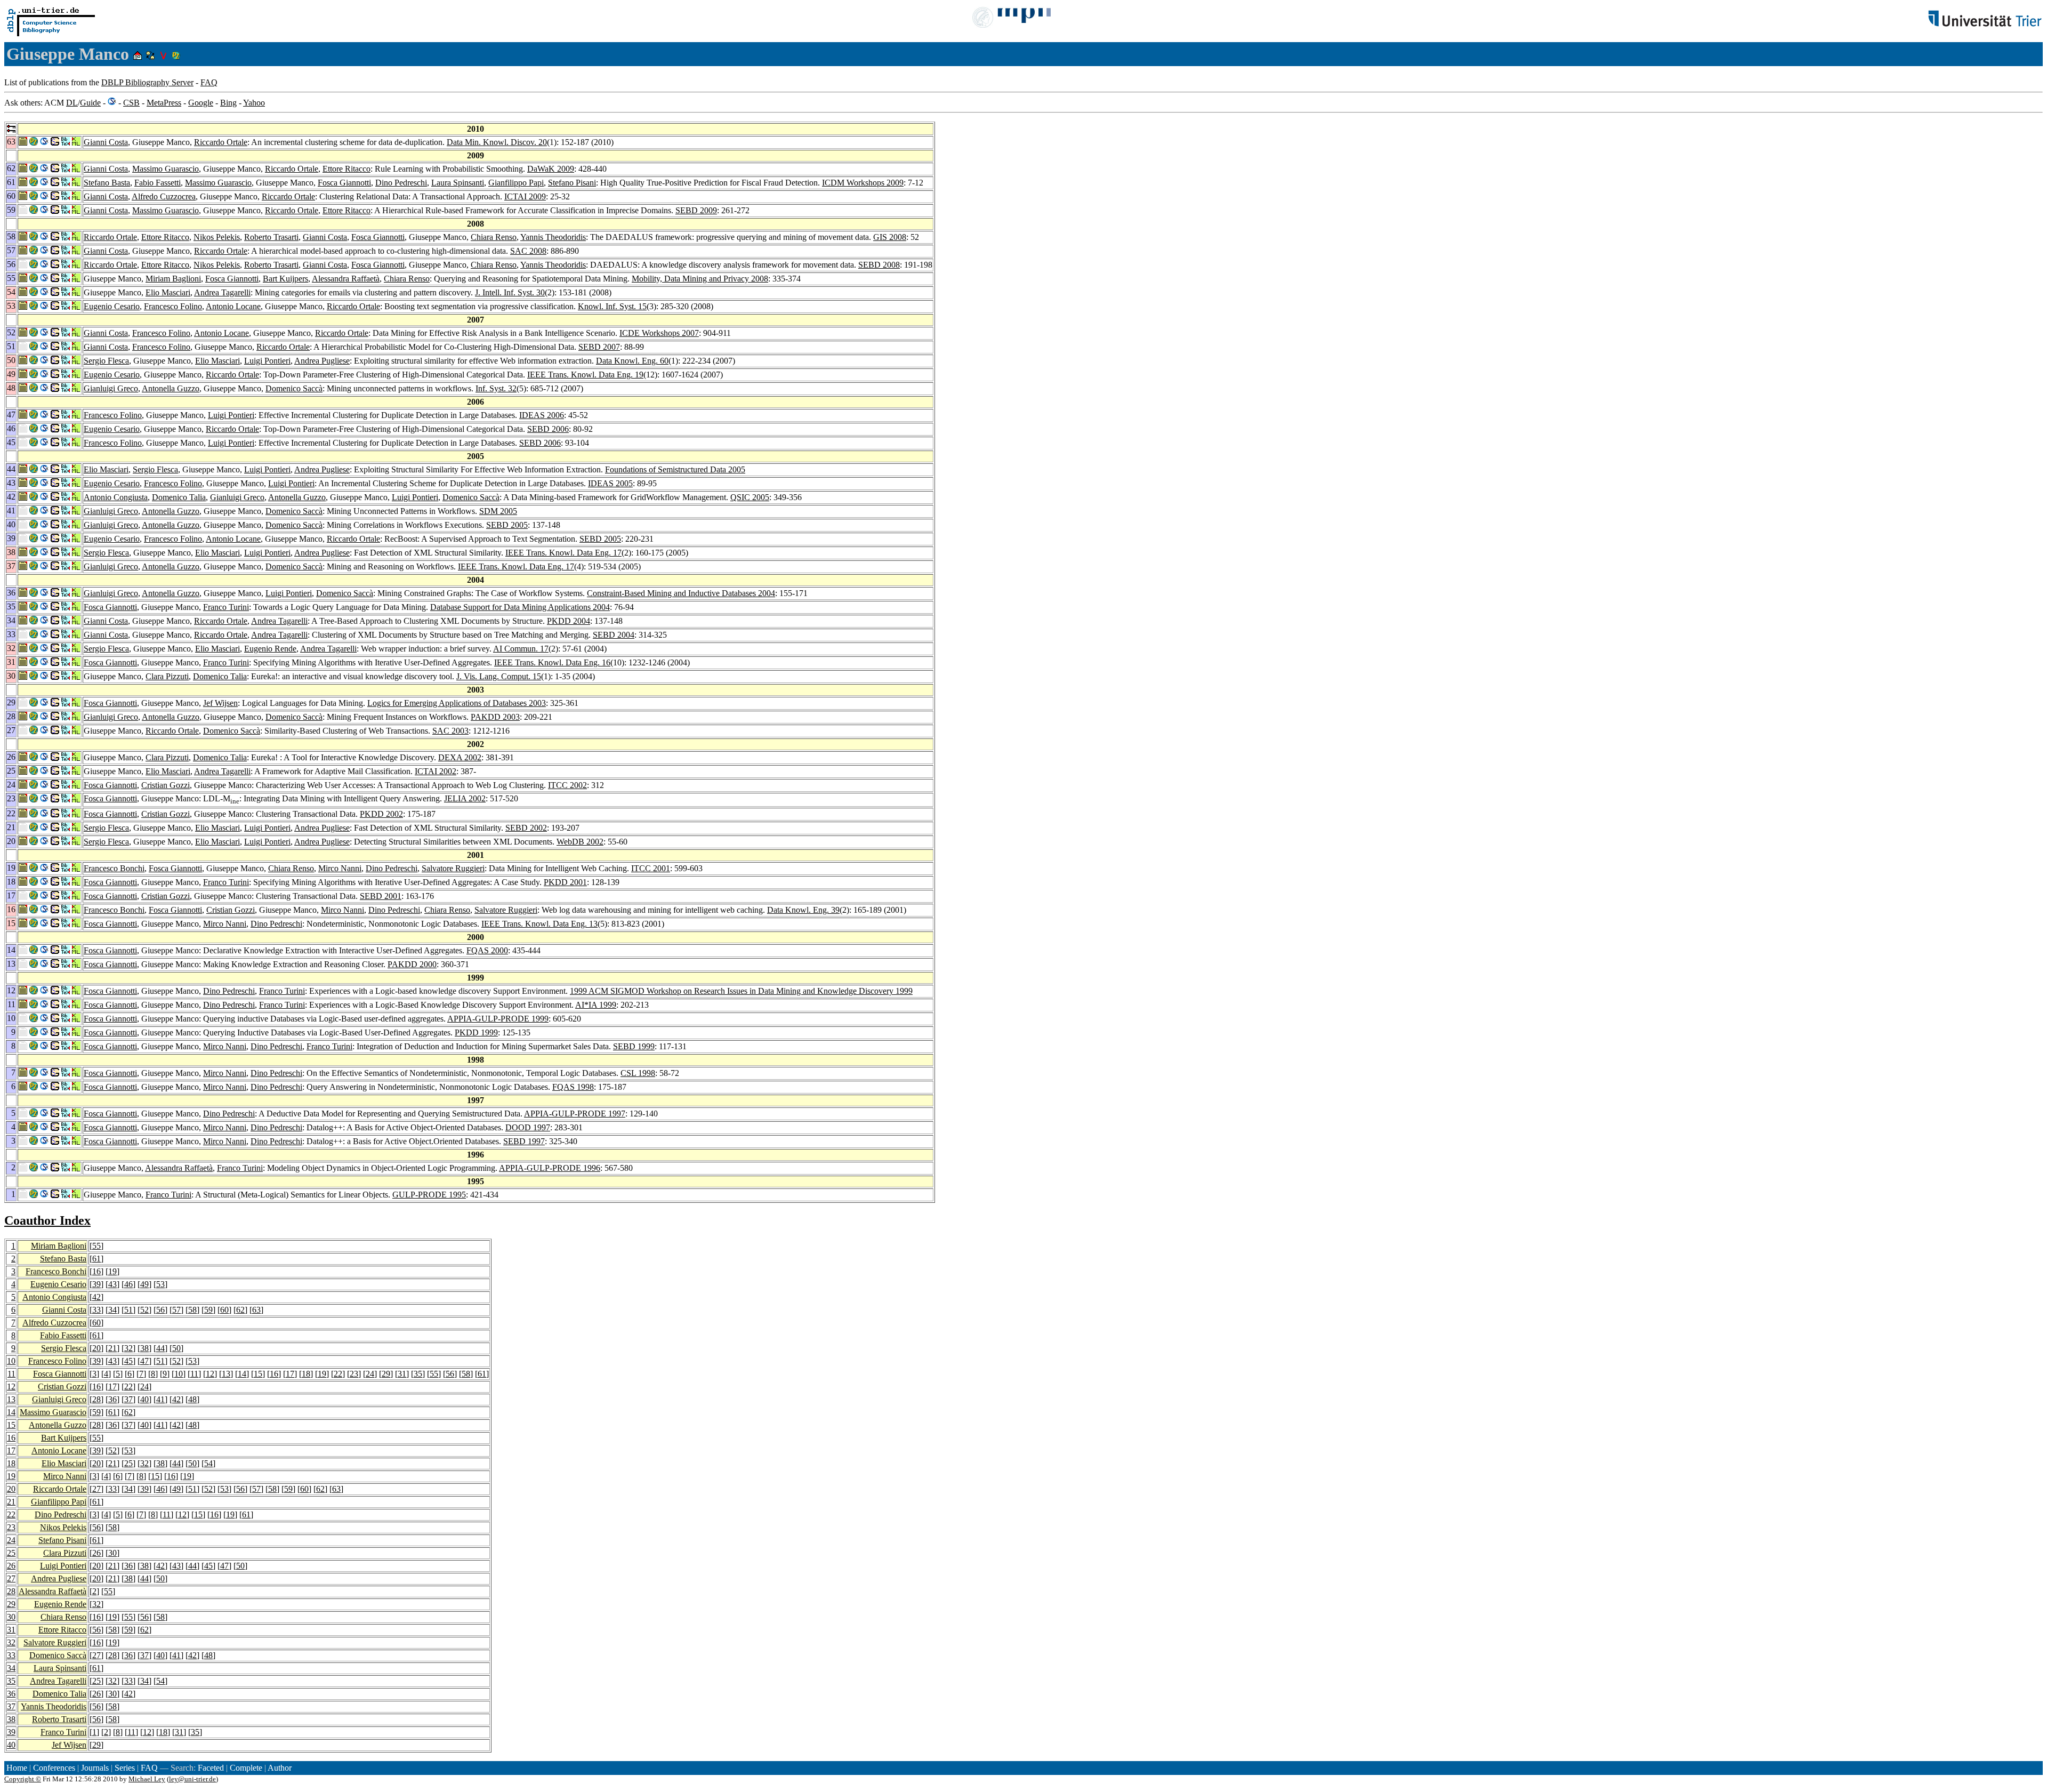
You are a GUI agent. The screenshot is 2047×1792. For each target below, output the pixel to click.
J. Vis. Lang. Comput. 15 (499, 676)
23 (354, 1374)
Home (17, 1768)
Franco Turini (226, 607)
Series (125, 1768)
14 (242, 1374)
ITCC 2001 (651, 868)
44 (160, 1348)
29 (386, 1374)
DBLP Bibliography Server (147, 82)
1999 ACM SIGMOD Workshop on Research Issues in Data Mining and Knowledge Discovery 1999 (741, 991)
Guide (90, 103)
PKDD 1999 (476, 1032)
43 (112, 1284)
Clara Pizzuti (167, 676)
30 (112, 1553)
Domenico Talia (179, 497)
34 (112, 1310)
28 (96, 1399)
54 (208, 1463)
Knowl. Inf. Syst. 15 (612, 306)
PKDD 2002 (381, 814)
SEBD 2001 (381, 896)
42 (96, 1297)
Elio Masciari (168, 292)
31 (402, 1374)
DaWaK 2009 (551, 169)
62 (240, 1310)
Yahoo (254, 103)
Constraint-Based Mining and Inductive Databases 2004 (681, 593)
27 (96, 1489)
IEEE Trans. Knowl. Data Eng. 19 (585, 375)
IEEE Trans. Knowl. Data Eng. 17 (563, 553)
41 (160, 1399)
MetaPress (164, 103)
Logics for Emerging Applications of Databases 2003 (457, 703)
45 (128, 1361)
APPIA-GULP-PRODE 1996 (550, 1168)
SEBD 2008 (879, 265)
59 (208, 1310)
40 (144, 1399)
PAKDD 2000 (412, 964)
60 (224, 1310)
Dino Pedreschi (401, 183)
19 (112, 1271)
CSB (131, 103)
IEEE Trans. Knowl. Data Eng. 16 (552, 662)
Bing (228, 103)
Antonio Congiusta (116, 497)
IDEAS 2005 (610, 483)
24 (370, 1374)
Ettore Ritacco (346, 169)
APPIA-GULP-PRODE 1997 (575, 1114)
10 (11, 1361)
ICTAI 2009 (525, 196)
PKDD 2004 (569, 621)
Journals (95, 1768)
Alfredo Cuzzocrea (164, 196)
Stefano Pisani (572, 183)
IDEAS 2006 (542, 415)
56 (160, 1310)
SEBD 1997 (524, 1141)
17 (290, 1374)
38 (144, 1348)
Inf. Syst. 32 (496, 388)
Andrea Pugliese (322, 361)
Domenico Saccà (294, 388)
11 (11, 1374)
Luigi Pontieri (267, 361)
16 (96, 1271)
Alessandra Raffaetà (346, 279)
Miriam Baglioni (173, 279)
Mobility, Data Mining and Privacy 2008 (700, 279)
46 (128, 1284)
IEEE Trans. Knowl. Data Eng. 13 (539, 924)
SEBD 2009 (696, 210)
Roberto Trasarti (271, 237)
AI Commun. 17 (521, 649)
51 (128, 1310)
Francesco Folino (173, 306)
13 (226, 1374)
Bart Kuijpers (285, 279)
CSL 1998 (638, 1073)
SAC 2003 (450, 731)
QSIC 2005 (750, 497)
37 (128, 1399)
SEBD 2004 (614, 635)
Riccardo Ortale (221, 142)
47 (144, 1361)
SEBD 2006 (548, 429)
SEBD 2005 (507, 525)
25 (128, 1463)
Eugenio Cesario (112, 306)
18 (306, 1374)
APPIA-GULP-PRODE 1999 (498, 1019)
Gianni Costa (106, 142)
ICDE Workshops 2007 (659, 333)
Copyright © (23, 1779)
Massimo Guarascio (166, 169)
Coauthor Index (47, 1220)
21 (112, 1348)
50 (176, 1348)
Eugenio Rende (270, 649)
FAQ (209, 82)
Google (201, 103)
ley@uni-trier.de (192, 1779)
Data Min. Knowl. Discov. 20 (497, 142)
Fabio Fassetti (158, 183)
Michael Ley (147, 1779)
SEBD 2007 (599, 347)
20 (96, 1348)
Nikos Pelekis (217, 237)
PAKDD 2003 (495, 717)
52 (144, 1310)
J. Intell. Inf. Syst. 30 (510, 292)
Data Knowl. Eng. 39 (803, 910)
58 (192, 1310)
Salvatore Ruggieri (453, 868)
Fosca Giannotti (344, 183)
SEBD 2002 (526, 828)
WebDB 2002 (580, 842)
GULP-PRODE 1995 (429, 1195)
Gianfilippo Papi (516, 183)
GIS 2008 (890, 237)
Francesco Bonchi (114, 868)
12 (210, 1374)
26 (96, 1553)
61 (96, 1259)
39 (96, 1284)
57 (176, 1310)
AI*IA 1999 (596, 1005)
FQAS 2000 (487, 950)
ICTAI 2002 (436, 771)
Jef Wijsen (220, 703)
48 (192, 1399)
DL (72, 103)
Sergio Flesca (106, 361)
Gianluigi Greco (111, 388)
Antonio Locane (233, 306)
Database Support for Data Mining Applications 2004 (520, 607)
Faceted (211, 1768)
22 (338, 1374)
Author (280, 1768)
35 (418, 1374)
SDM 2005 (498, 511)
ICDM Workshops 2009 (863, 183)
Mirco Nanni (340, 868)
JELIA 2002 (465, 798)
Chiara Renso (494, 237)
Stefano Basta (107, 183)
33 (96, 1310)
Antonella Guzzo (171, 388)
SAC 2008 (528, 251)
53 (160, 1284)
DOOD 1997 (528, 1127)
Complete (246, 1768)
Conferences (54, 1768)
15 (258, 1374)
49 (144, 1284)
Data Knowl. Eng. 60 (632, 361)
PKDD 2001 (565, 882)
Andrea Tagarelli (222, 292)
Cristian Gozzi (166, 785)
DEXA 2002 (460, 757)
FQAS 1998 (573, 1087)
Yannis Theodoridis (553, 237)
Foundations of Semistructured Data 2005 (675, 469)
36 (112, 1399)
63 (256, 1310)
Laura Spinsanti (458, 183)
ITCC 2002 (567, 785)
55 (96, 1246)
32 (128, 1348)
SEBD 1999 (634, 1046)
